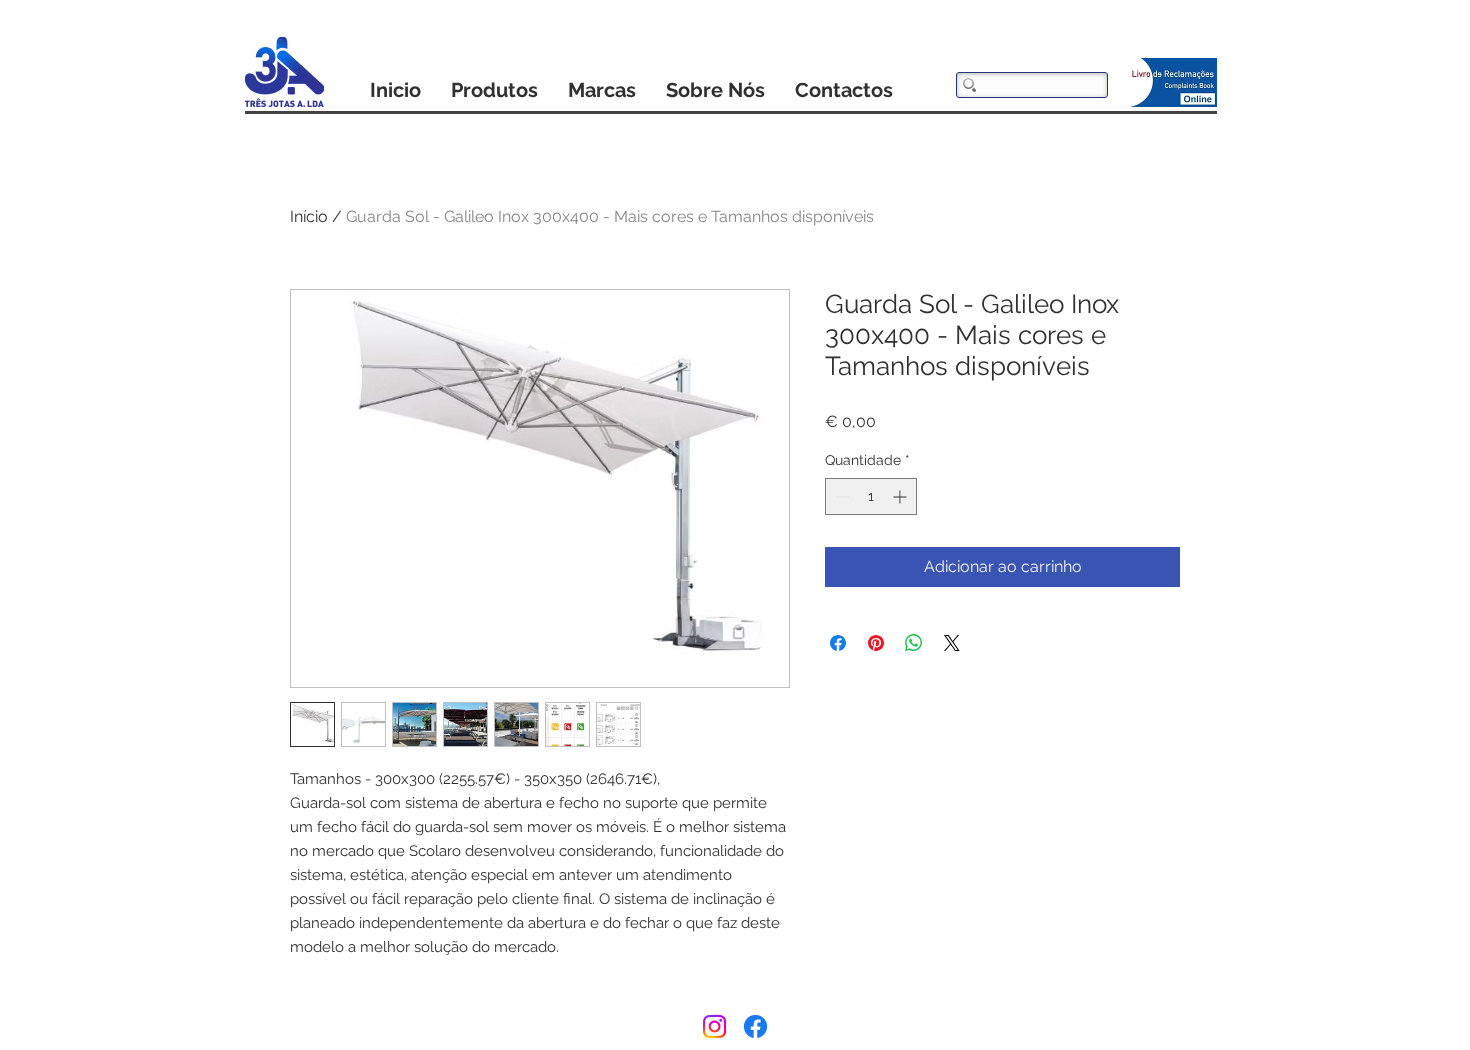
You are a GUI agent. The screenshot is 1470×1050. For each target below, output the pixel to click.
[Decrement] (840, 496)
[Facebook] (755, 1026)
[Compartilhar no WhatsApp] (914, 643)
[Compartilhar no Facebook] (838, 643)
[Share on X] (952, 643)
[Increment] (901, 496)
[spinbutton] (871, 496)
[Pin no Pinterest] (876, 643)
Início (309, 216)
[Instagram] (714, 1026)
